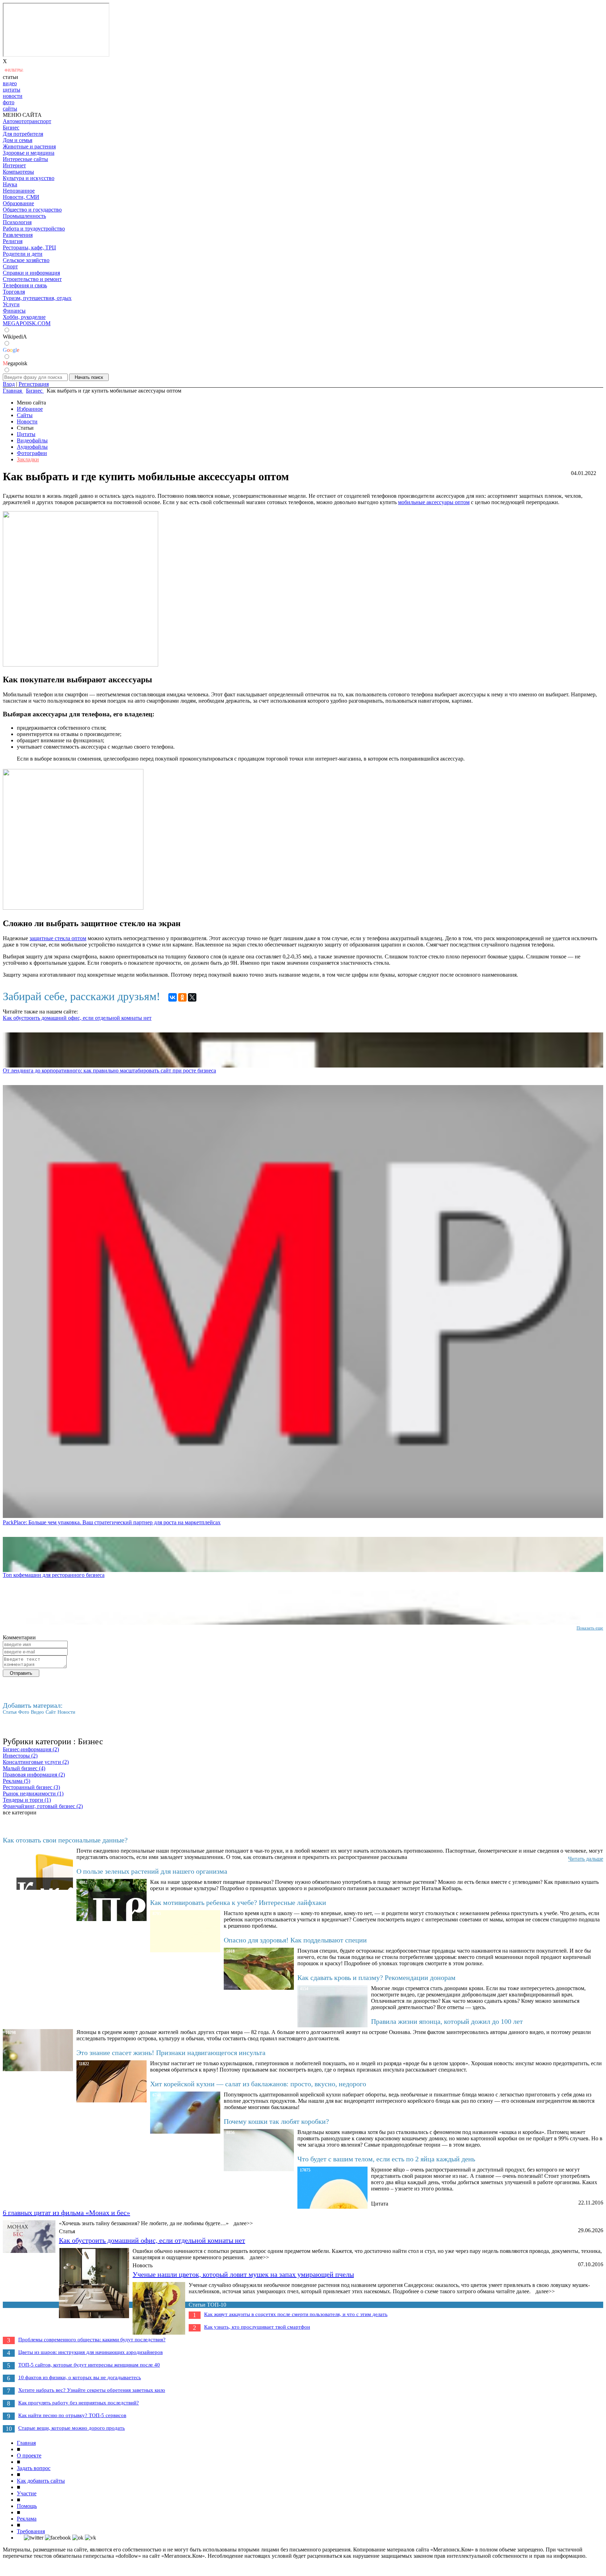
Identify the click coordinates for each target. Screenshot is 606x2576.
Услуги (11, 304)
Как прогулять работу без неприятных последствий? (79, 2403)
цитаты (12, 90)
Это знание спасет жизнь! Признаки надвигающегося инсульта (171, 2053)
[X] (192, 997)
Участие (27, 2493)
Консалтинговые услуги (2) (36, 1762)
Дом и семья (18, 140)
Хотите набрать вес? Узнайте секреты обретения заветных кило (92, 2390)
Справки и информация (31, 273)
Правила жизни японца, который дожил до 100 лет (447, 2021)
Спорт (10, 266)
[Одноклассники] (182, 997)
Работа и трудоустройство (34, 229)
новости (13, 96)
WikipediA (15, 337)
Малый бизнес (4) (24, 1768)
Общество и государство (32, 210)
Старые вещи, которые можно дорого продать (72, 2428)
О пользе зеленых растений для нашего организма (152, 1871)
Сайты (25, 415)
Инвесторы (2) (20, 1756)
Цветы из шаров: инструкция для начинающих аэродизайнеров (90, 2352)
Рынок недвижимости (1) (33, 1794)
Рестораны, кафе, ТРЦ (29, 247)
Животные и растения (29, 146)
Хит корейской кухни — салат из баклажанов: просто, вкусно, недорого (258, 2084)
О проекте (29, 2455)
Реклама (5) (16, 1781)
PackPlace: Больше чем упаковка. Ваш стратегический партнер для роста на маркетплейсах (112, 1522)
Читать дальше (586, 1859)
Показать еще (590, 1628)
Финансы (14, 311)
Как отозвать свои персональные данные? (65, 1840)
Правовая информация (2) (34, 1775)
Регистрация (34, 384)
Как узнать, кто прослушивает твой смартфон (257, 2327)
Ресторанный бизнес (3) (31, 1787)
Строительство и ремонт (32, 279)
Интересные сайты (25, 159)
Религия (13, 241)
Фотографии (32, 453)
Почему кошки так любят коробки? (276, 2121)
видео (10, 83)
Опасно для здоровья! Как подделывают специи (295, 1940)
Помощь (27, 2506)
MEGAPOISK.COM (27, 323)
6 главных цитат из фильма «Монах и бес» (66, 2213)
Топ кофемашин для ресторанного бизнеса (54, 1575)
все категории (20, 1812)
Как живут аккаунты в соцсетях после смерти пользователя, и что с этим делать (296, 2314)
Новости (27, 421)
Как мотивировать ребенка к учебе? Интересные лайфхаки (238, 1902)
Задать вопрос (34, 2468)
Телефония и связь (25, 285)
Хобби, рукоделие (24, 317)
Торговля (14, 292)
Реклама (27, 2519)
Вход (9, 384)
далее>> (243, 2223)
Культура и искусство (29, 178)
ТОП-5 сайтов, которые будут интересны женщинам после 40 (89, 2365)
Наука (10, 184)
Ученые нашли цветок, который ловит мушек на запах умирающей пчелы (243, 2274)
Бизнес (11, 128)
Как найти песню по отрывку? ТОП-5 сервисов (72, 2415)
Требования (31, 2531)
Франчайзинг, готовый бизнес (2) (43, 1806)
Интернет (14, 165)
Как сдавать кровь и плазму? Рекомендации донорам (376, 1978)
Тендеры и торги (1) (27, 1800)
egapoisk (15, 363)
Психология (17, 222)
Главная (26, 2443)
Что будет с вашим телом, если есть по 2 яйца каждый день (386, 2159)
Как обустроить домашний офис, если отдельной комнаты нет (77, 1018)
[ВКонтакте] (173, 997)
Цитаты (26, 434)
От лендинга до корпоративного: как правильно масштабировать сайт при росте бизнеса (109, 1070)
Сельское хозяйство (26, 260)
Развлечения (18, 235)
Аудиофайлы (32, 447)
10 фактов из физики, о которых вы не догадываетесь (80, 2377)
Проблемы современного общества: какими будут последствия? (92, 2340)
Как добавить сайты (41, 2481)
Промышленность (24, 216)
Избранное (30, 409)
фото (9, 102)
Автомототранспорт (27, 121)
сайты (10, 109)
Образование (18, 203)
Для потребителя (23, 134)
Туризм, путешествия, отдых (37, 298)
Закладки (28, 459)
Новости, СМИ (21, 197)
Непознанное (19, 191)
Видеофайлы (32, 440)
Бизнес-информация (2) (31, 1749)
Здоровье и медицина (29, 153)
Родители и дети (23, 254)
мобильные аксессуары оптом (434, 502)
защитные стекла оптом (58, 938)
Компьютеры (18, 172)
